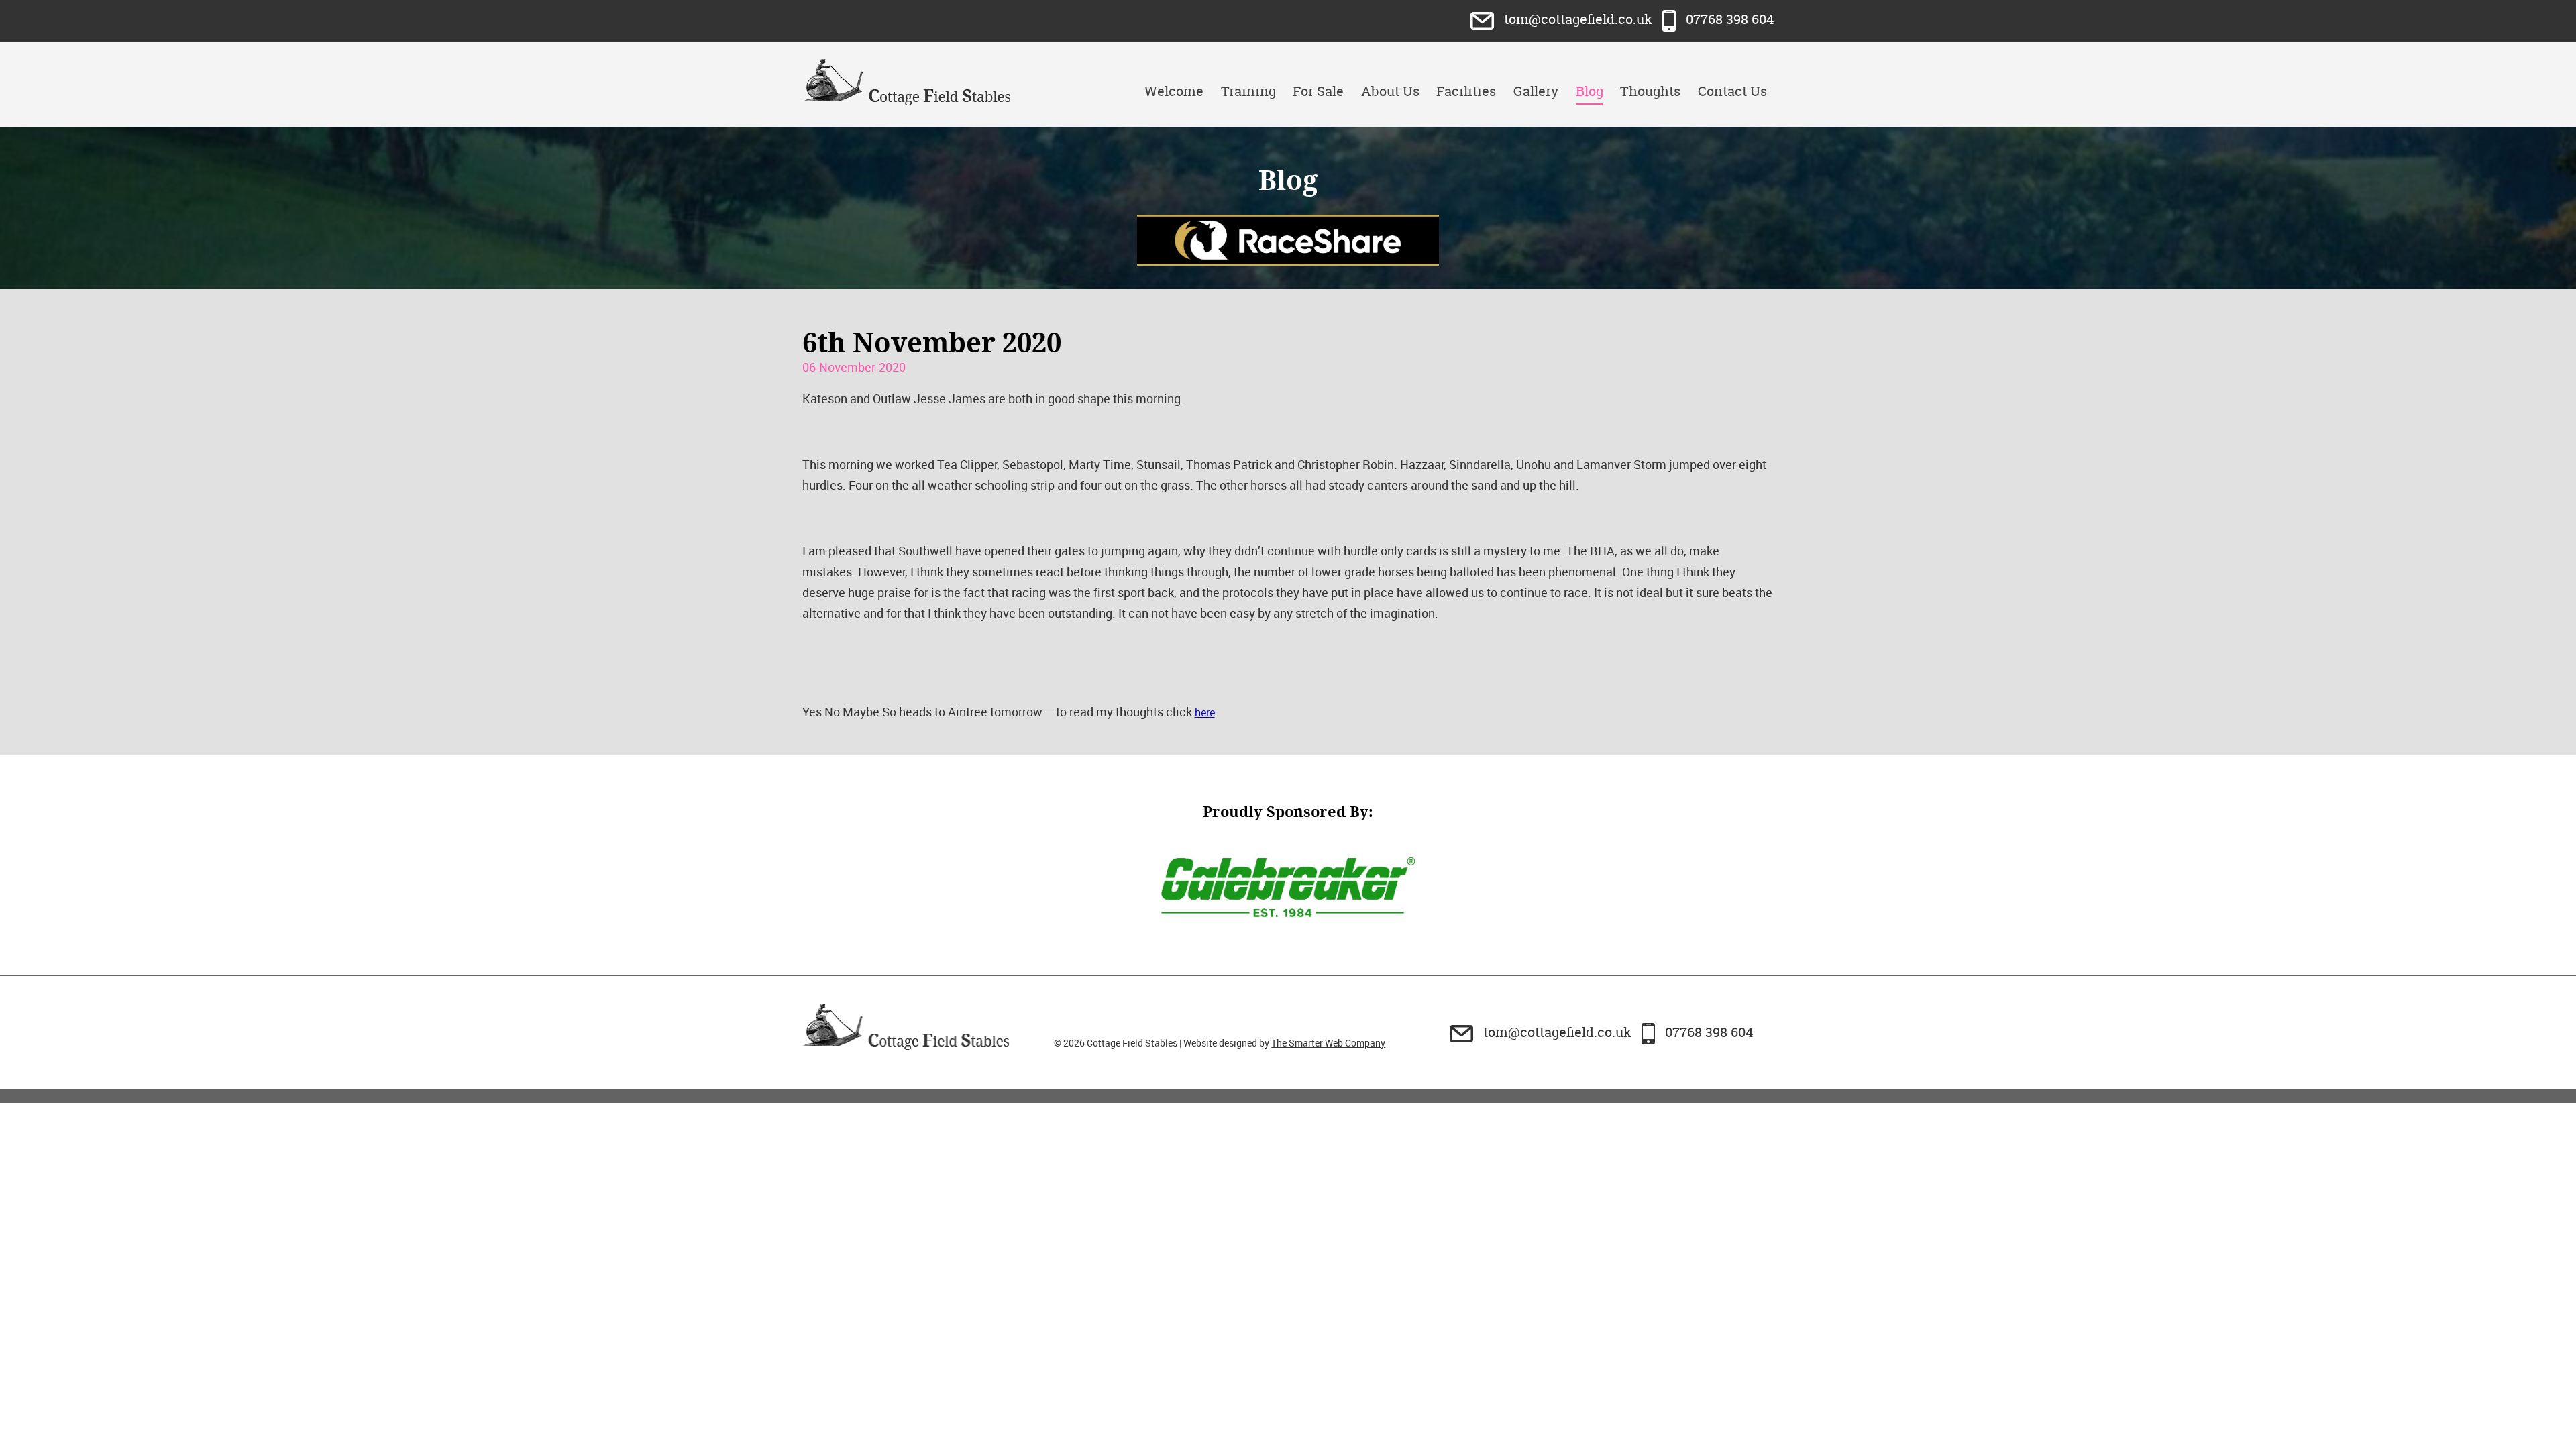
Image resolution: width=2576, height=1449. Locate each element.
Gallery (1536, 91)
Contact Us (1732, 91)
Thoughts (1650, 91)
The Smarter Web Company (1328, 1043)
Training (1248, 91)
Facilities (1466, 91)
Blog (1590, 91)
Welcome (1174, 91)
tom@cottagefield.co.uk (1578, 19)
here (1205, 712)
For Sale (1318, 91)
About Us (1390, 91)
